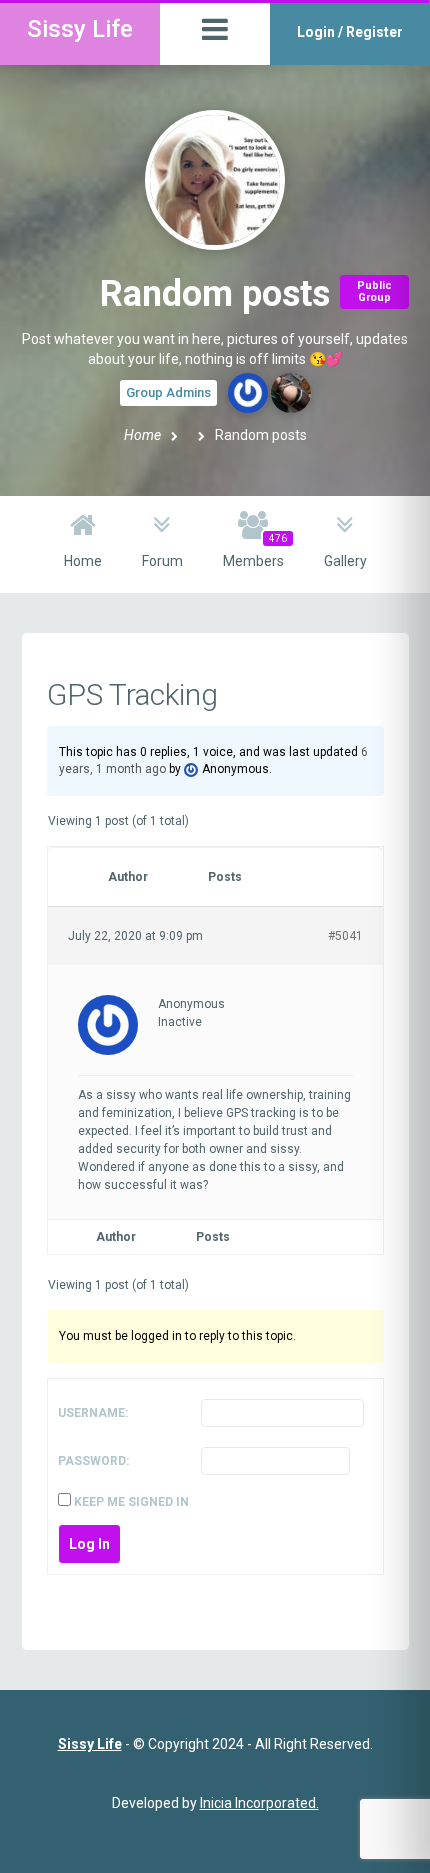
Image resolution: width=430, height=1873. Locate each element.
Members (255, 551)
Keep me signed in (131, 1502)
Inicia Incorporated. (259, 1803)
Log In (89, 1544)
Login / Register (350, 32)
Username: (93, 1413)
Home (142, 435)
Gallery (345, 561)
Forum (162, 561)
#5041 (345, 936)
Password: (93, 1461)
